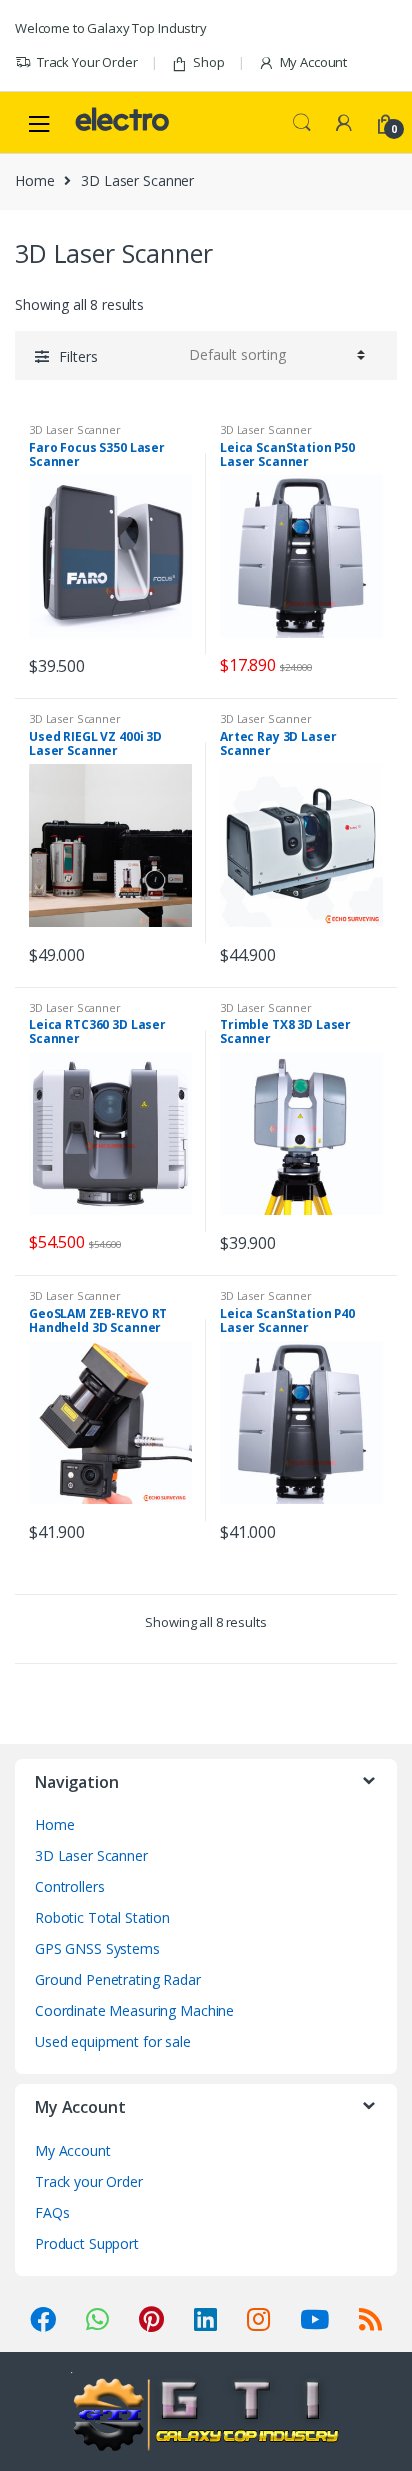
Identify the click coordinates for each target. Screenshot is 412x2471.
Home (34, 180)
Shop (208, 62)
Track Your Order (87, 62)
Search (302, 123)
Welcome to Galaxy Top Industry (111, 28)
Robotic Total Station (102, 1917)
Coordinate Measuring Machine (134, 2010)
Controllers (69, 1886)
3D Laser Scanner (75, 429)
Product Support (87, 2243)
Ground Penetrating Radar (118, 1979)
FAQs (52, 2212)
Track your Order (89, 2181)
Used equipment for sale (113, 2041)
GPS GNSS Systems (97, 1948)
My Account (313, 62)
